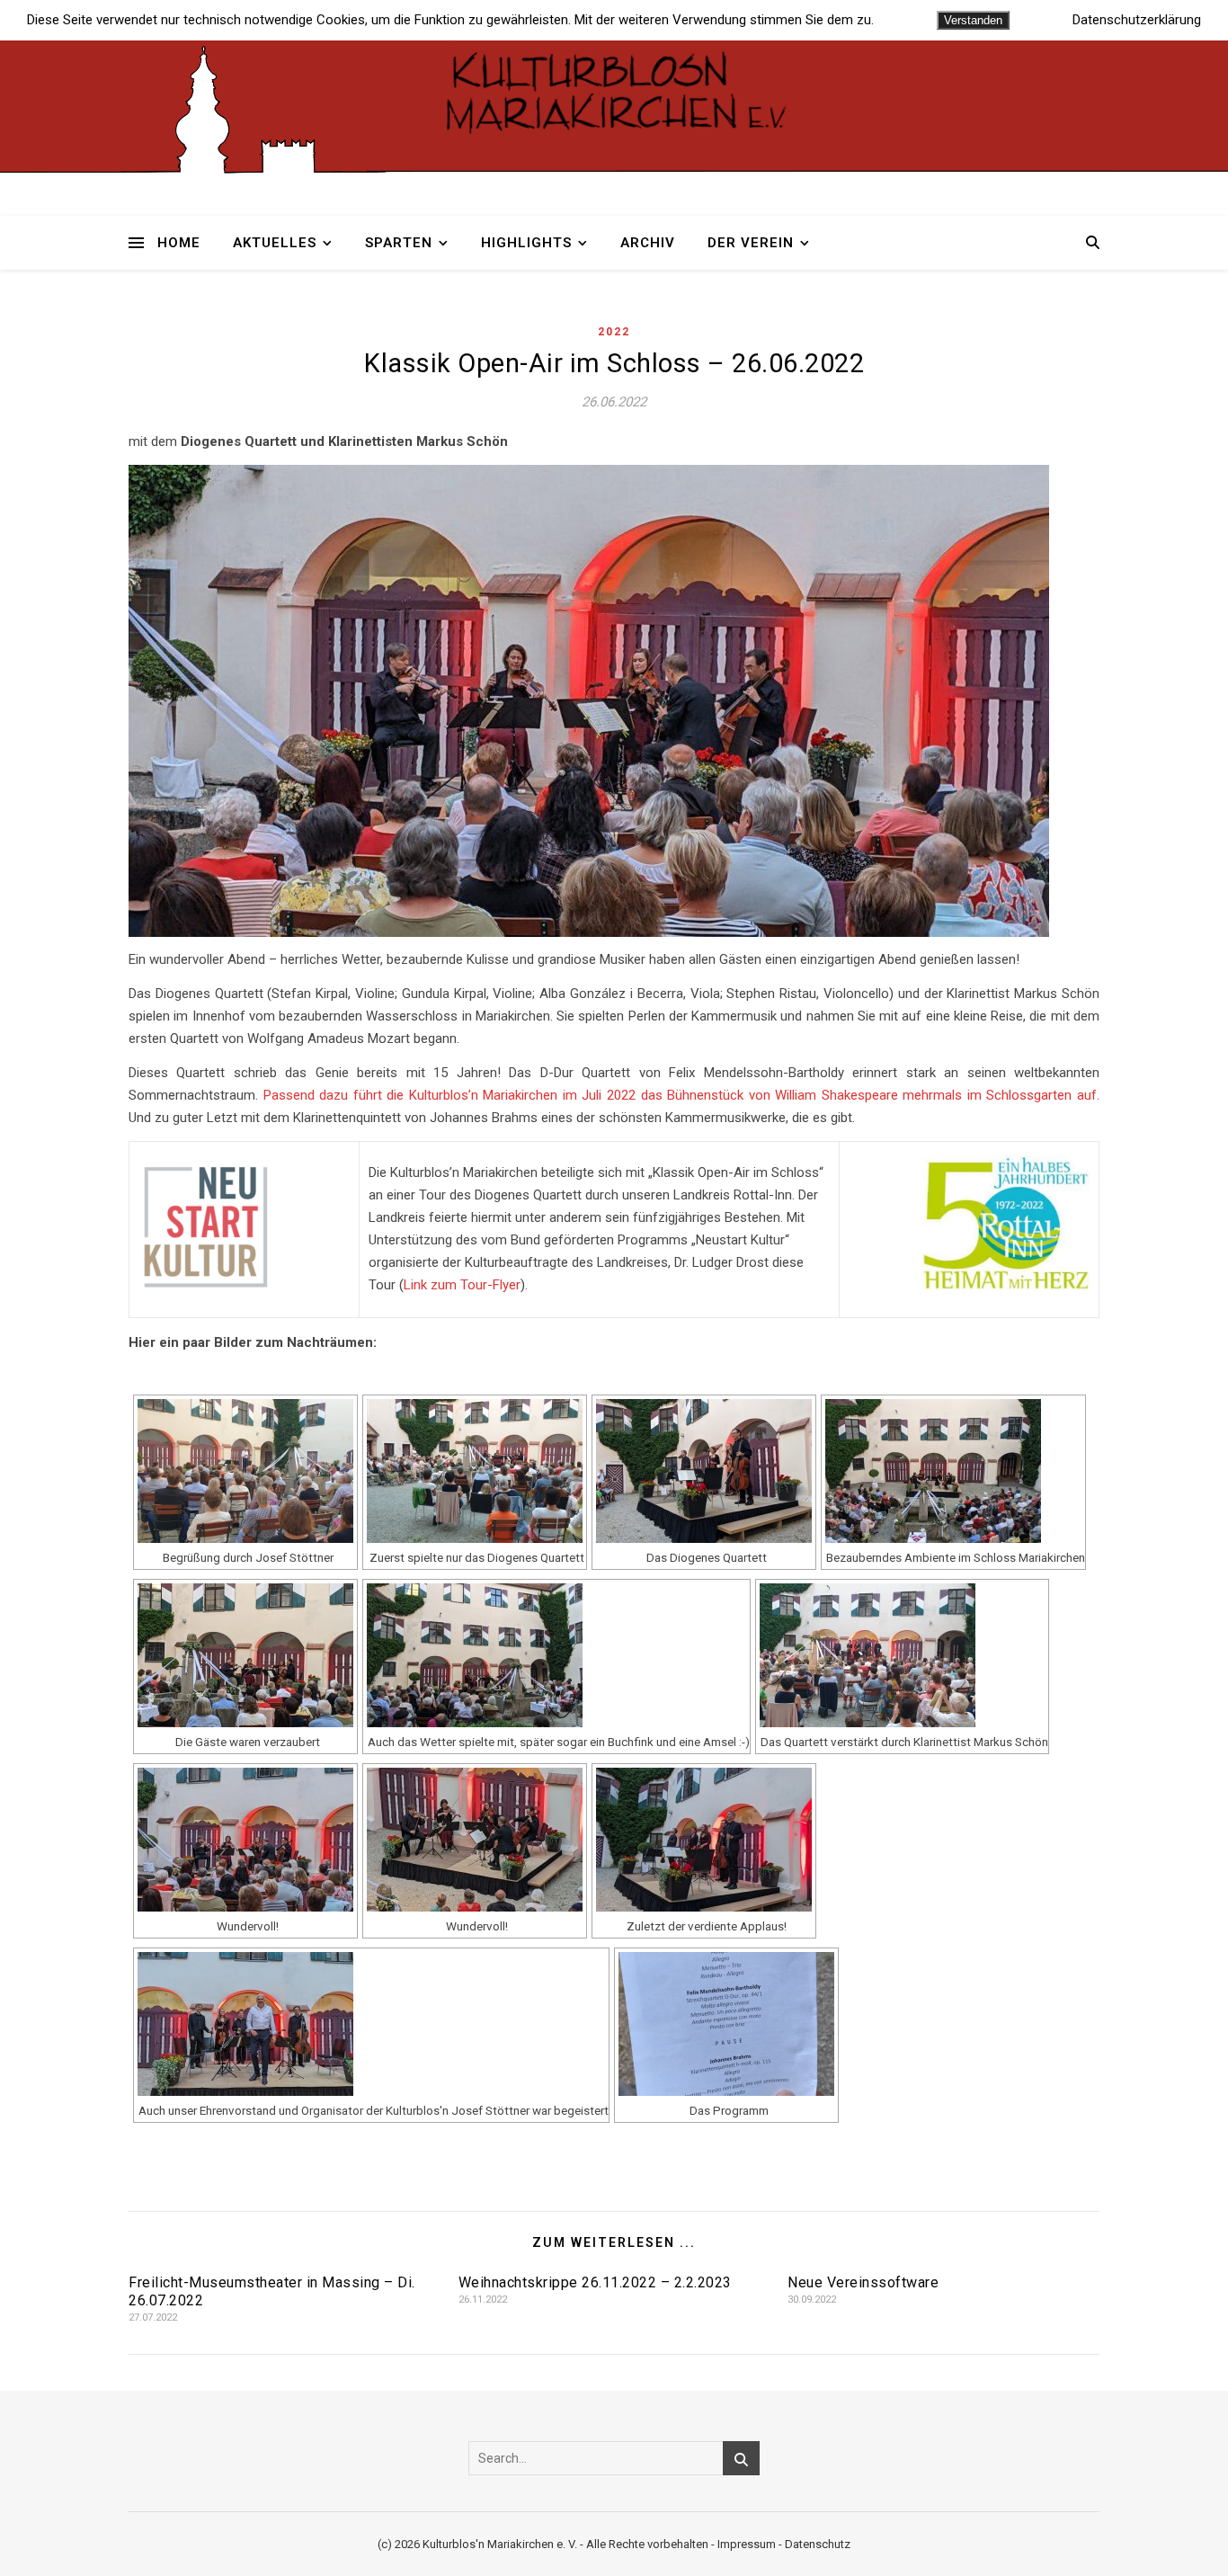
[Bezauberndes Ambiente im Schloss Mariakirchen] (953, 1471)
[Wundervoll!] (245, 1840)
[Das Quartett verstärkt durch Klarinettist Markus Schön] (902, 1655)
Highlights (526, 243)
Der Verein (751, 243)
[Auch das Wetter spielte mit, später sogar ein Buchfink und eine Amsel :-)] (556, 1655)
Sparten (399, 243)
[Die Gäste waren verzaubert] (245, 1655)
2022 (614, 332)
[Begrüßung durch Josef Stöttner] (245, 1471)
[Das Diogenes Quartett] (704, 1471)
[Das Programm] (726, 2024)
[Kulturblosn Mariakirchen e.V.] (614, 89)
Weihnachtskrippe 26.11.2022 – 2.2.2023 (595, 2282)
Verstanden (973, 20)
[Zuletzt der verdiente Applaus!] (704, 1840)
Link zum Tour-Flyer (462, 1285)
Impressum (747, 2544)
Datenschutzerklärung (1137, 20)
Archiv (648, 243)
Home (179, 243)
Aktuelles (275, 243)
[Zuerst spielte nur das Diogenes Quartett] (475, 1471)
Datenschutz (818, 2544)
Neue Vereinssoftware (863, 2282)
